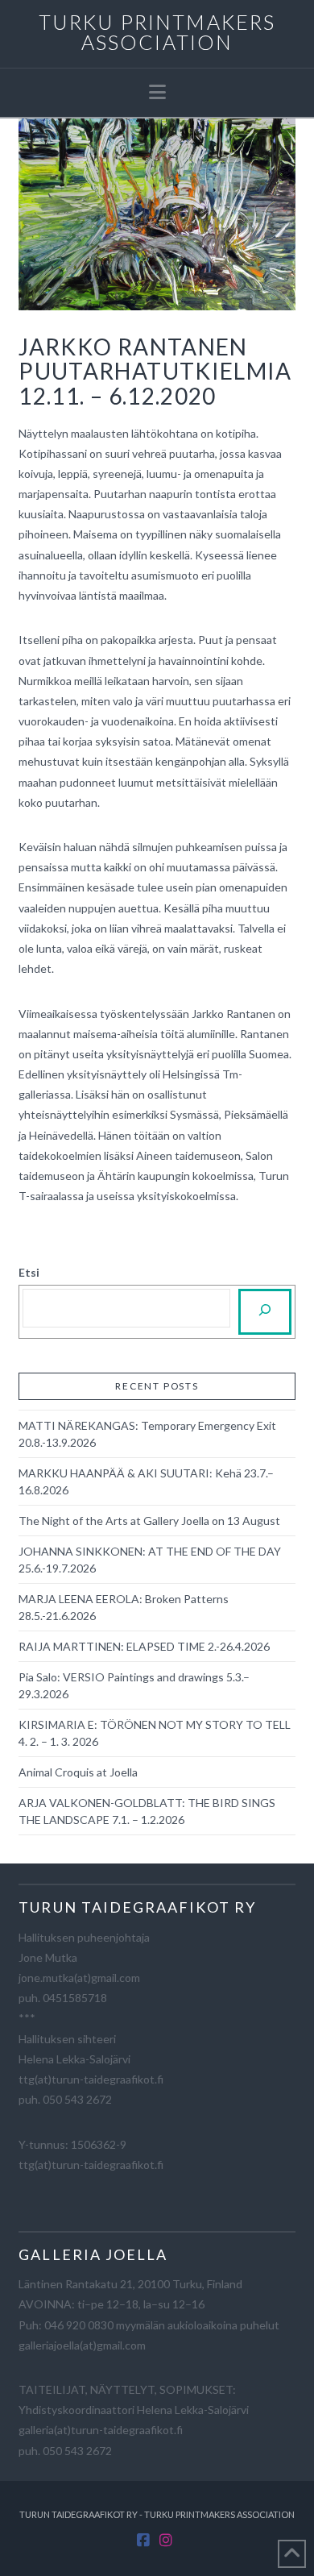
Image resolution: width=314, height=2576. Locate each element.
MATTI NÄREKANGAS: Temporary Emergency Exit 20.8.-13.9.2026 (147, 1434)
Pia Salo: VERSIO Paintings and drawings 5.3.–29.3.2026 (134, 1685)
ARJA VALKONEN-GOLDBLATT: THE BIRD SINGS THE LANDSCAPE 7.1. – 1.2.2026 (147, 1811)
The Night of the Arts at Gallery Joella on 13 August (149, 1521)
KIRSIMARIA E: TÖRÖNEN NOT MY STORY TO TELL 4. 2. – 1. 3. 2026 (155, 1733)
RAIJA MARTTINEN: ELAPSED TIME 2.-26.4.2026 (144, 1646)
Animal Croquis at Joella (78, 1772)
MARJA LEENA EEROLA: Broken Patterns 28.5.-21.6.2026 (124, 1607)
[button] (157, 92)
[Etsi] (265, 1312)
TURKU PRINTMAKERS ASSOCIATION (157, 32)
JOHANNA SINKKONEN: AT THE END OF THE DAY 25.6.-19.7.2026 (150, 1560)
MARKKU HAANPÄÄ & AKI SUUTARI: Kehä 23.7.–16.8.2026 (146, 1481)
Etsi (29, 1272)
